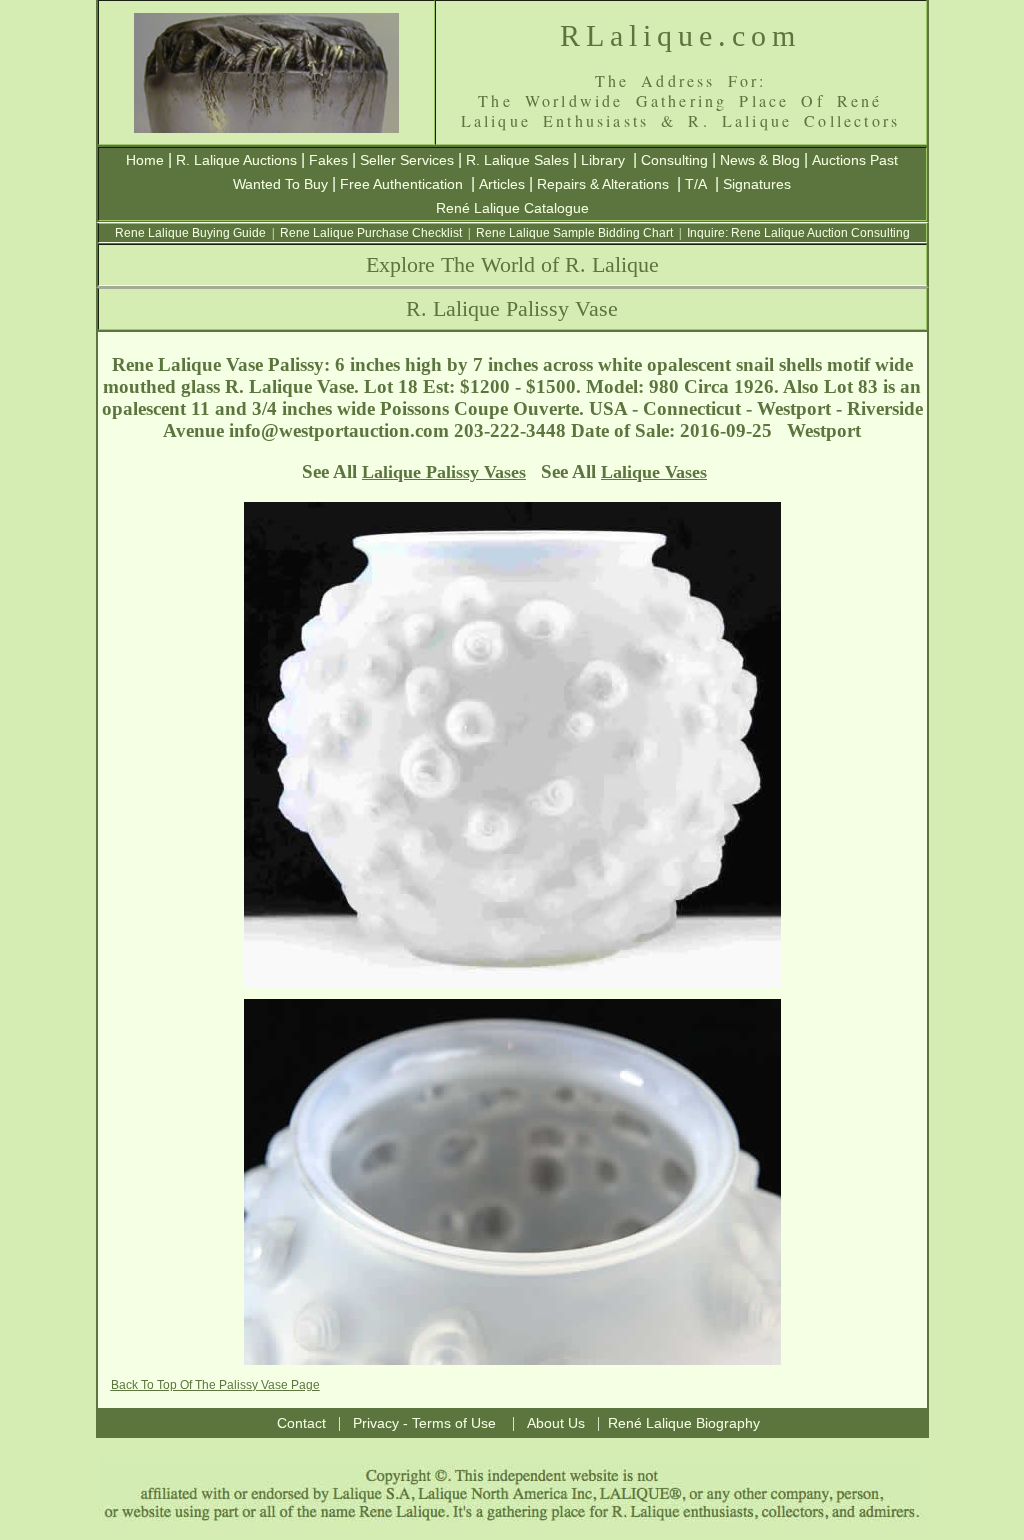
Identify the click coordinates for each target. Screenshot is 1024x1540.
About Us (556, 1423)
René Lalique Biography (684, 1423)
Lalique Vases (654, 472)
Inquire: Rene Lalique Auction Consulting (798, 233)
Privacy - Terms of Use (424, 1423)
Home (145, 160)
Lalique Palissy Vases (444, 472)
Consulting (674, 160)
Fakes (328, 160)
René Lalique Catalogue (512, 208)
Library (603, 160)
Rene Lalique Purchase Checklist (371, 233)
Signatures (757, 184)
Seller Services (407, 160)
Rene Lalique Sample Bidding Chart (574, 233)
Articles (502, 184)
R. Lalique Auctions (236, 160)
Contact (301, 1423)
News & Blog (760, 160)
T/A (696, 184)
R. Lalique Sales (517, 160)
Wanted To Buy (280, 184)
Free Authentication (401, 184)
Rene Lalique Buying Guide (190, 233)
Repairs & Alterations (603, 184)
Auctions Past (855, 160)
